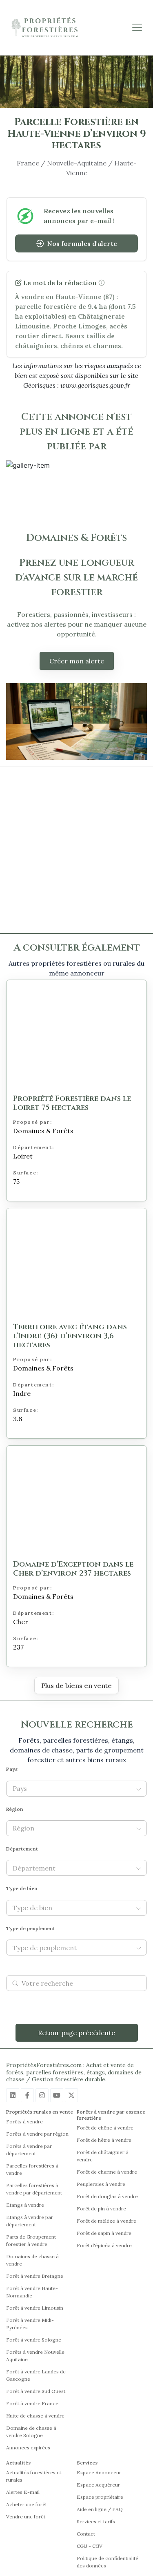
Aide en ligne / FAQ (100, 2509)
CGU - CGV (90, 2546)
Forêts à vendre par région (37, 2134)
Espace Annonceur (99, 2472)
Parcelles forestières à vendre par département (34, 2189)
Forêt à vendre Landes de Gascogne (36, 2375)
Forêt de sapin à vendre (104, 2233)
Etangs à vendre (25, 2205)
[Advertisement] (76, 850)
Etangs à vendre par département (30, 2221)
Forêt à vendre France (32, 2403)
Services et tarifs (96, 2521)
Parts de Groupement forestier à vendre (31, 2240)
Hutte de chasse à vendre (35, 2416)
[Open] (139, 1789)
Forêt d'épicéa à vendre (104, 2245)
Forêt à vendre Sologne (34, 2340)
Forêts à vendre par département (29, 2150)
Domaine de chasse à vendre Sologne (31, 2432)
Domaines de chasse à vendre (32, 2260)
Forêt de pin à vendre (101, 2209)
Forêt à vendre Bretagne (35, 2276)
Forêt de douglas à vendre (107, 2196)
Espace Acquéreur (98, 2485)
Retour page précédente (76, 2033)
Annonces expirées (28, 2448)
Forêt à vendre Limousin (35, 2308)
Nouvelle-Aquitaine (77, 163)
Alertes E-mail (23, 2492)
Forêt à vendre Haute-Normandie (32, 2292)
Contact (86, 2534)
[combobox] (72, 1789)
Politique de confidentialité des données (108, 2562)
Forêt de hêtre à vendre (104, 2140)
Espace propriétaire (100, 2497)
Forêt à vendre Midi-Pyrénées (30, 2324)
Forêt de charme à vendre (107, 2172)
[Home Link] (45, 28)
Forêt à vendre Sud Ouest (36, 2391)
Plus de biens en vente (76, 1685)
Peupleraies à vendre (101, 2184)
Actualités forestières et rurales (34, 2476)
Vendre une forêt (26, 2517)
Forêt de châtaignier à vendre (103, 2156)
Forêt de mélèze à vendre (106, 2221)
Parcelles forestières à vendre (32, 2169)
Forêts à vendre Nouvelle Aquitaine (35, 2356)
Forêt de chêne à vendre (105, 2128)
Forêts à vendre (24, 2122)
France (28, 163)
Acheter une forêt (27, 2504)
